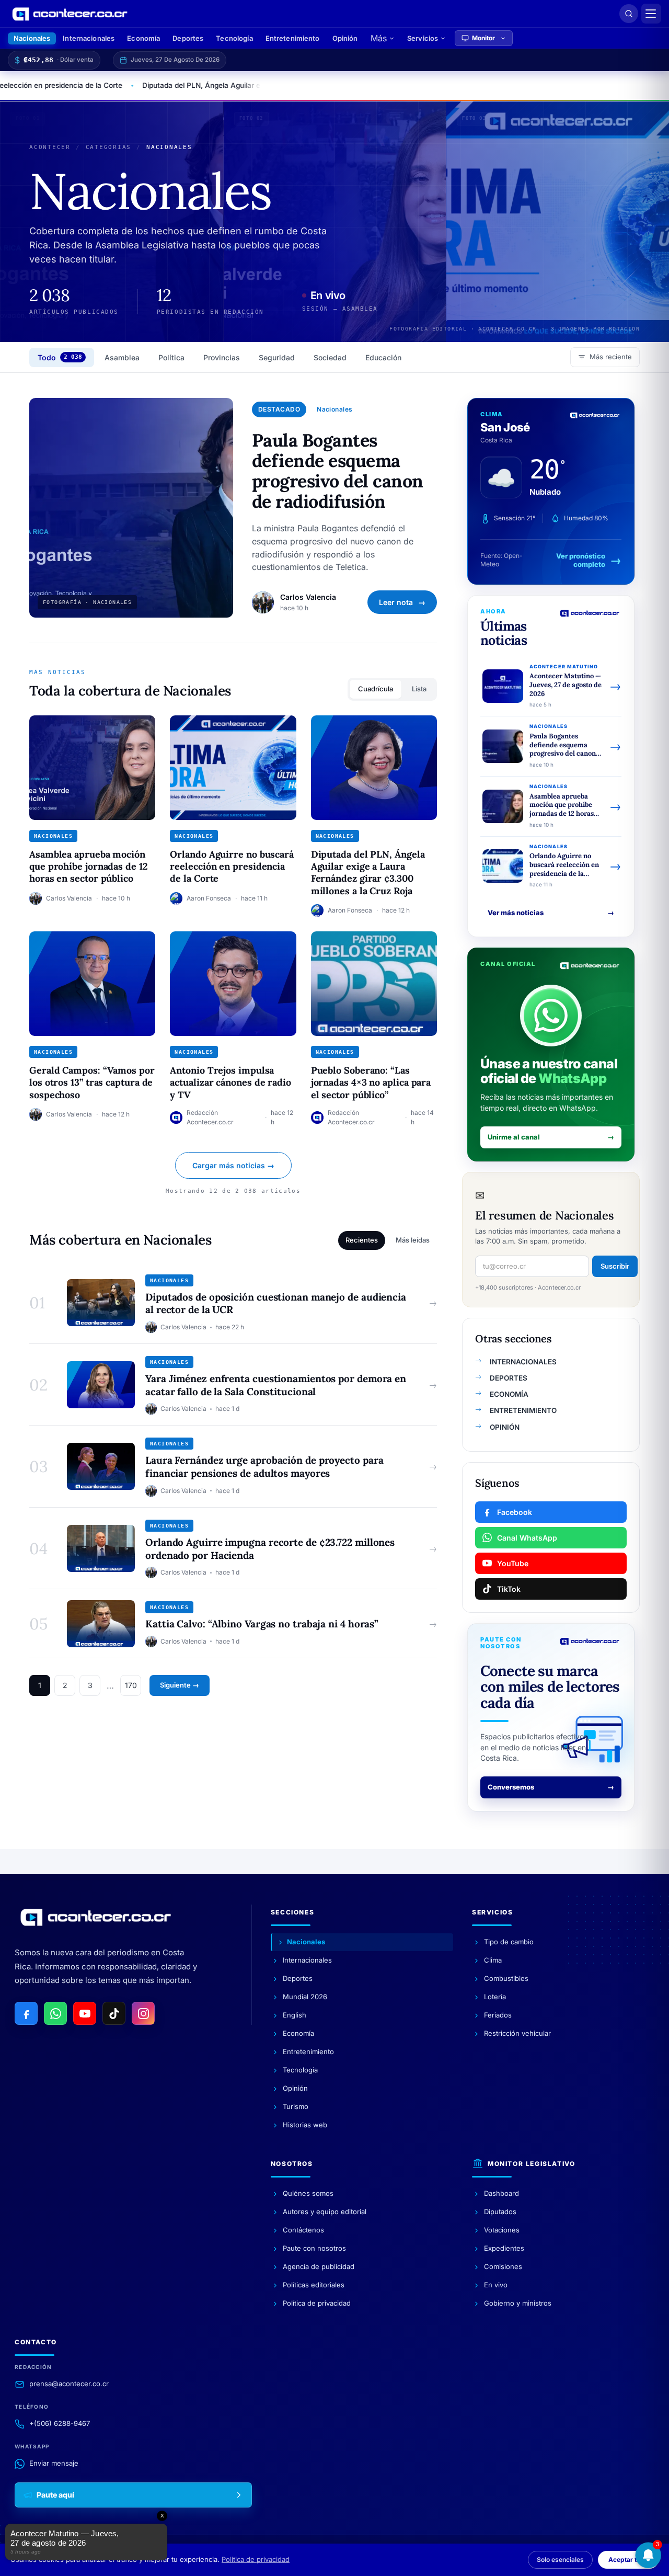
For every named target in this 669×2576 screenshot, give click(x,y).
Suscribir (615, 1266)
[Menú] (651, 14)
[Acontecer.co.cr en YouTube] (85, 2013)
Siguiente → (180, 1685)
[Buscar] (629, 14)
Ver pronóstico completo (581, 560)
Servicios (423, 38)
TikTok (509, 1589)
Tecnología (234, 38)
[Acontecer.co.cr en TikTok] (114, 2013)
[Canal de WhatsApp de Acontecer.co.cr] (55, 2013)
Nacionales (32, 38)
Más (379, 38)
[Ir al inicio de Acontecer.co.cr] (96, 1917)
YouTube (513, 1563)
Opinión (345, 38)
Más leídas (413, 1240)
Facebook (515, 1512)
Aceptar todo (628, 2560)
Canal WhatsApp (527, 1538)
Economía (143, 38)
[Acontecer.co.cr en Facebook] (26, 2013)
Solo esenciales (560, 2560)
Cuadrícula (376, 689)
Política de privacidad (256, 2559)
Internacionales (89, 38)
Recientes (362, 1240)
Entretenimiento (293, 38)
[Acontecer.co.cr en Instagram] (143, 2013)
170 (131, 1685)
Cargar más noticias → (233, 1165)
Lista (419, 689)
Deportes (188, 38)
